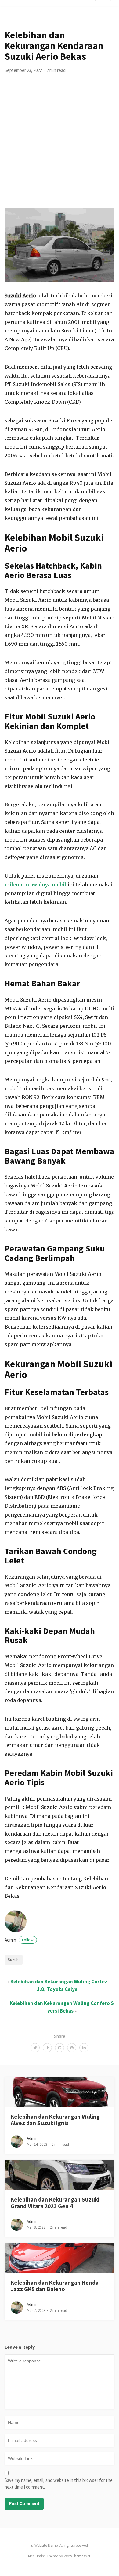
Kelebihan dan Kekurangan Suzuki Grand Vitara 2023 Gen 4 (55, 2203)
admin (19, 1940)
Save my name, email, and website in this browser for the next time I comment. (59, 2484)
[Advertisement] (60, 146)
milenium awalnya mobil (35, 885)
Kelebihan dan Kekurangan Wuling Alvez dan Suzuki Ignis (55, 2120)
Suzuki (14, 1960)
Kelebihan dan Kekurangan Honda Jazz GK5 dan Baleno (55, 2286)
